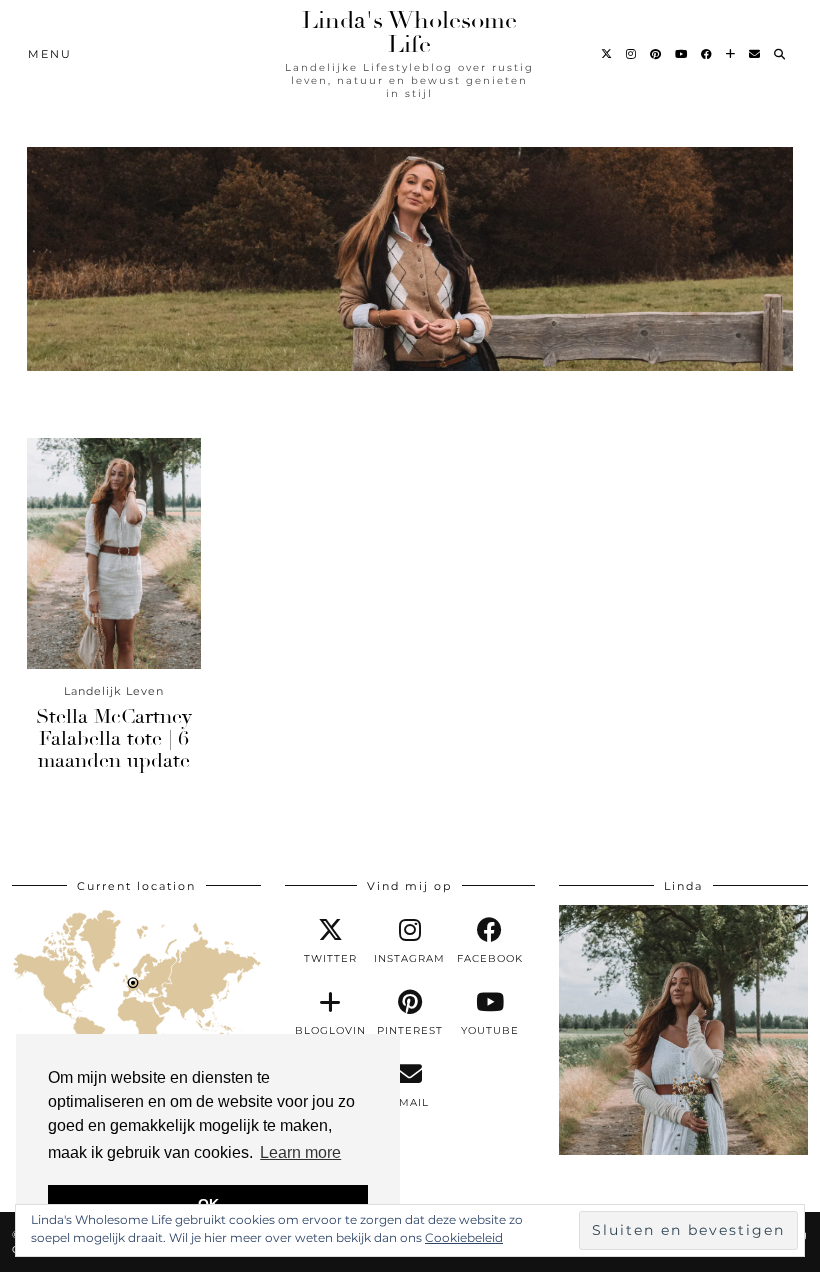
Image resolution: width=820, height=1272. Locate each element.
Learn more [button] (300, 1152)
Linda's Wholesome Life (409, 32)
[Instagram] (632, 54)
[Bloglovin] (731, 54)
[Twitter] (607, 54)
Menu (50, 54)
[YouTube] (682, 54)
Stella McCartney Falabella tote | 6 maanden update (114, 738)
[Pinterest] (656, 54)
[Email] (755, 54)
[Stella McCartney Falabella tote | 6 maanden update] (114, 553)
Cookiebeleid (464, 1237)
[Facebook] (707, 54)
